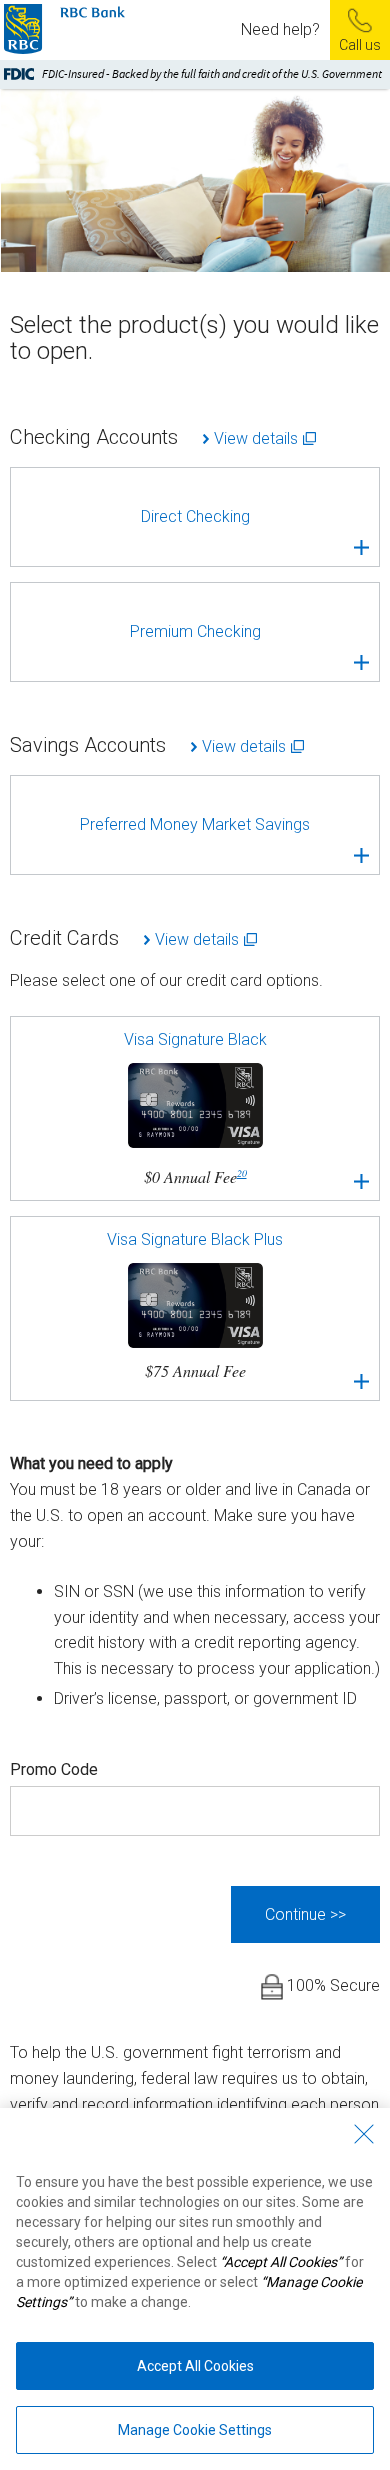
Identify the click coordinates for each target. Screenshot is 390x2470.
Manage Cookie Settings (195, 2430)
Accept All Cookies (195, 2366)
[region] (195, 2289)
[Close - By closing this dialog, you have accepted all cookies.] (364, 2134)
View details (256, 438)
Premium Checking (195, 631)
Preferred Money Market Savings (195, 824)
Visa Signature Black (195, 1108)
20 (242, 1173)
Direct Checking (195, 516)
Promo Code (54, 1769)
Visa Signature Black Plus (195, 1305)
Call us (360, 45)
